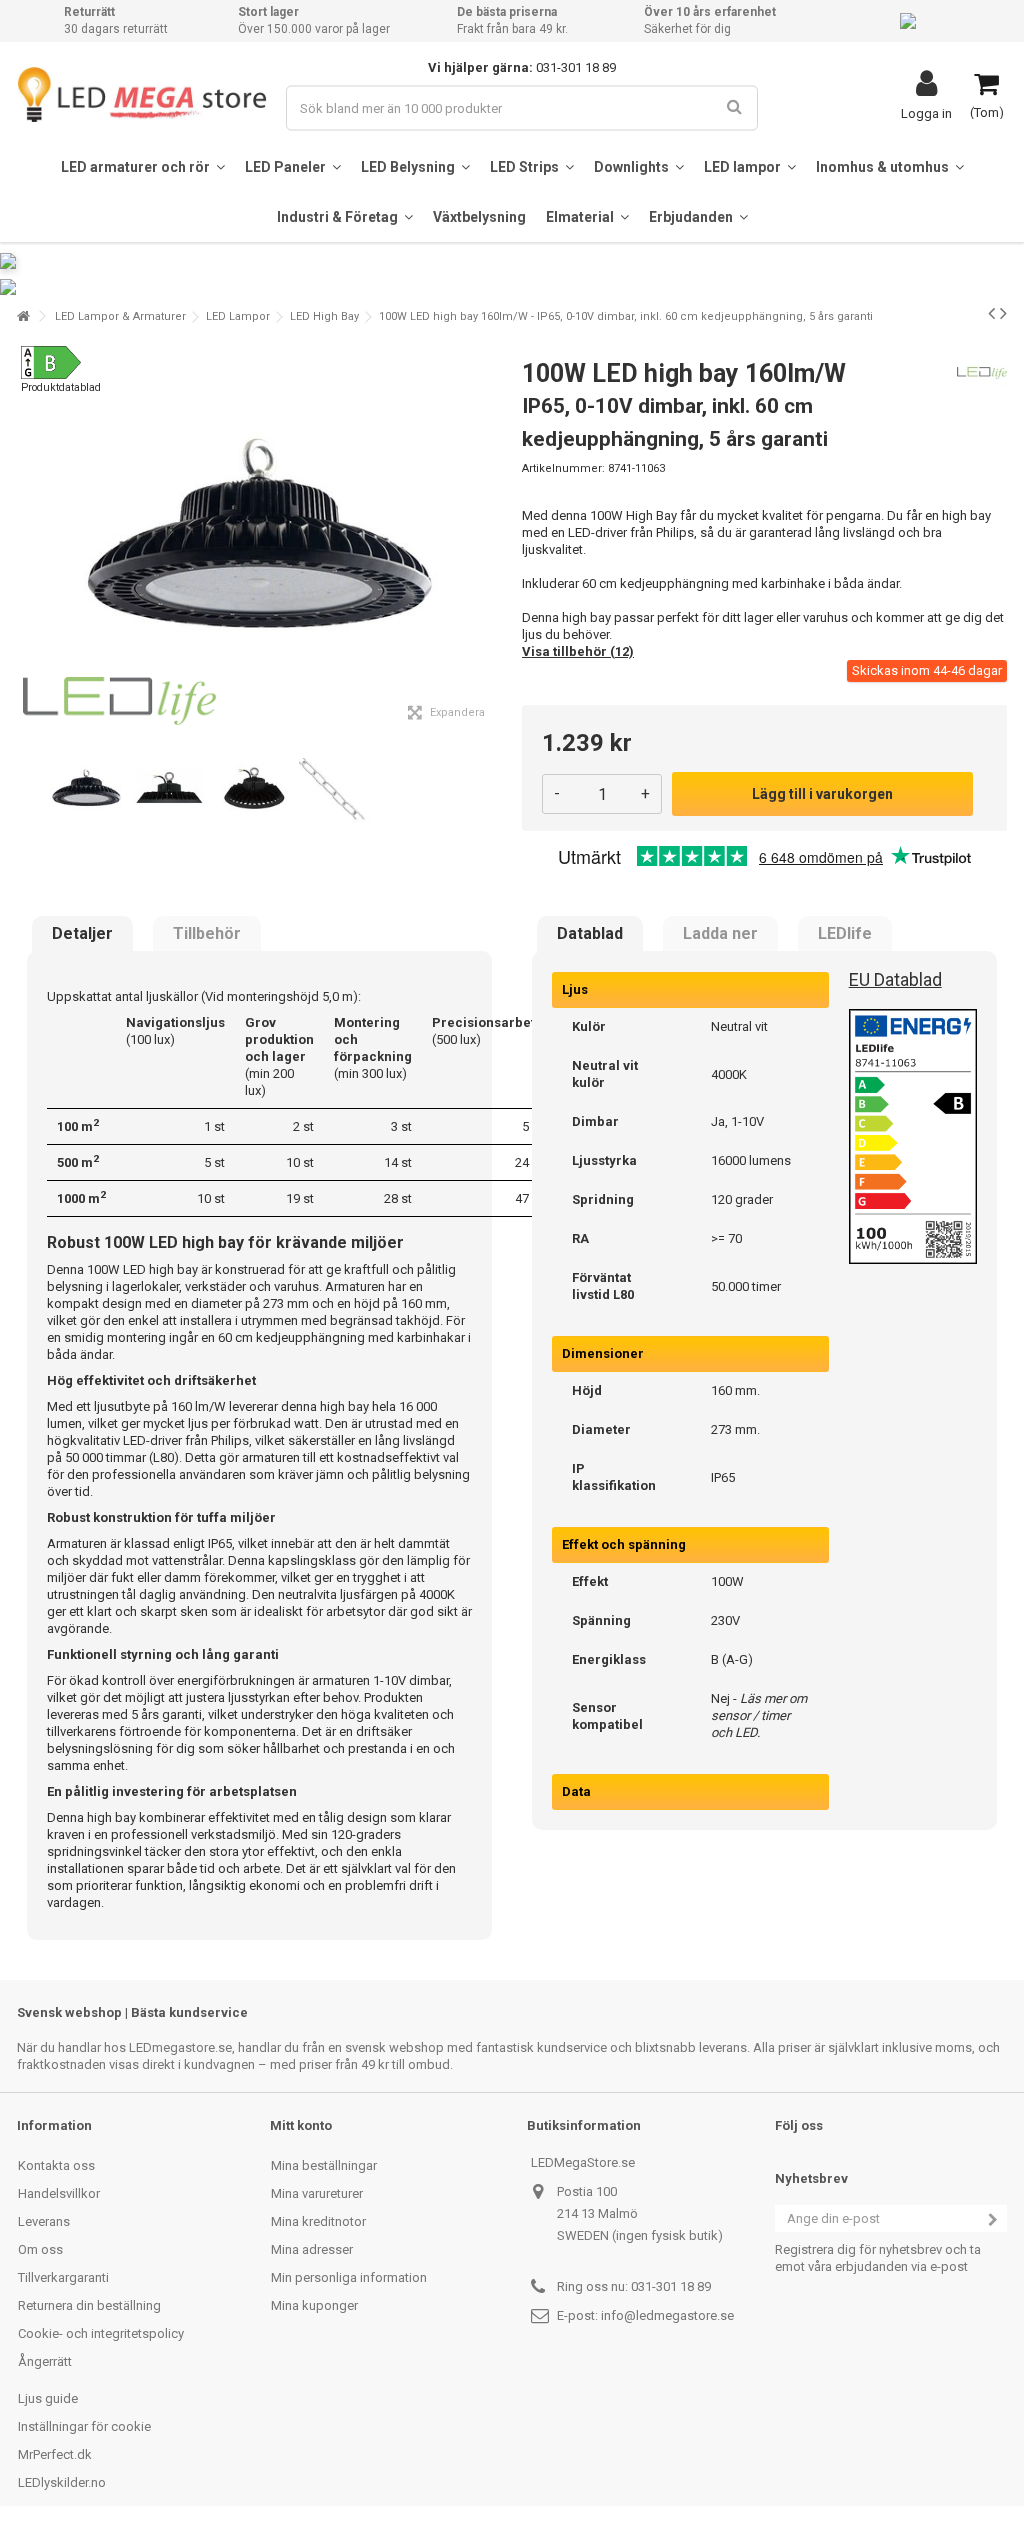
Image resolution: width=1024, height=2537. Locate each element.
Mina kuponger (314, 2305)
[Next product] (1003, 313)
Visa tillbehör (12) (578, 651)
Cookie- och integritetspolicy (101, 2333)
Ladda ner (720, 934)
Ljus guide (48, 2398)
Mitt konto (301, 2125)
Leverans (44, 2221)
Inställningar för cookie (84, 2426)
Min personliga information (349, 2277)
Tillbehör (207, 934)
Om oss (40, 2249)
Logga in (926, 113)
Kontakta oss (56, 2165)
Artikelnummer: (563, 468)
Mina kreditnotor (318, 2221)
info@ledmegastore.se (667, 2315)
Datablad (590, 934)
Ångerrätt (45, 2361)
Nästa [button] (491, 539)
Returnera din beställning (89, 2305)
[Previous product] (991, 313)
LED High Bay (324, 316)
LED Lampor (238, 316)
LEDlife (845, 934)
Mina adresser (312, 2249)
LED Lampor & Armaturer (120, 316)
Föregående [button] (28, 539)
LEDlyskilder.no (62, 2482)
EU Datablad (895, 979)
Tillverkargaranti (63, 2277)
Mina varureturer (317, 2193)
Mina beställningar (324, 2165)
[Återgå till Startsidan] (23, 316)
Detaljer (82, 934)
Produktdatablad (61, 387)
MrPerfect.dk (55, 2454)
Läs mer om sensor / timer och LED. (759, 1715)
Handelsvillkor (59, 2193)
